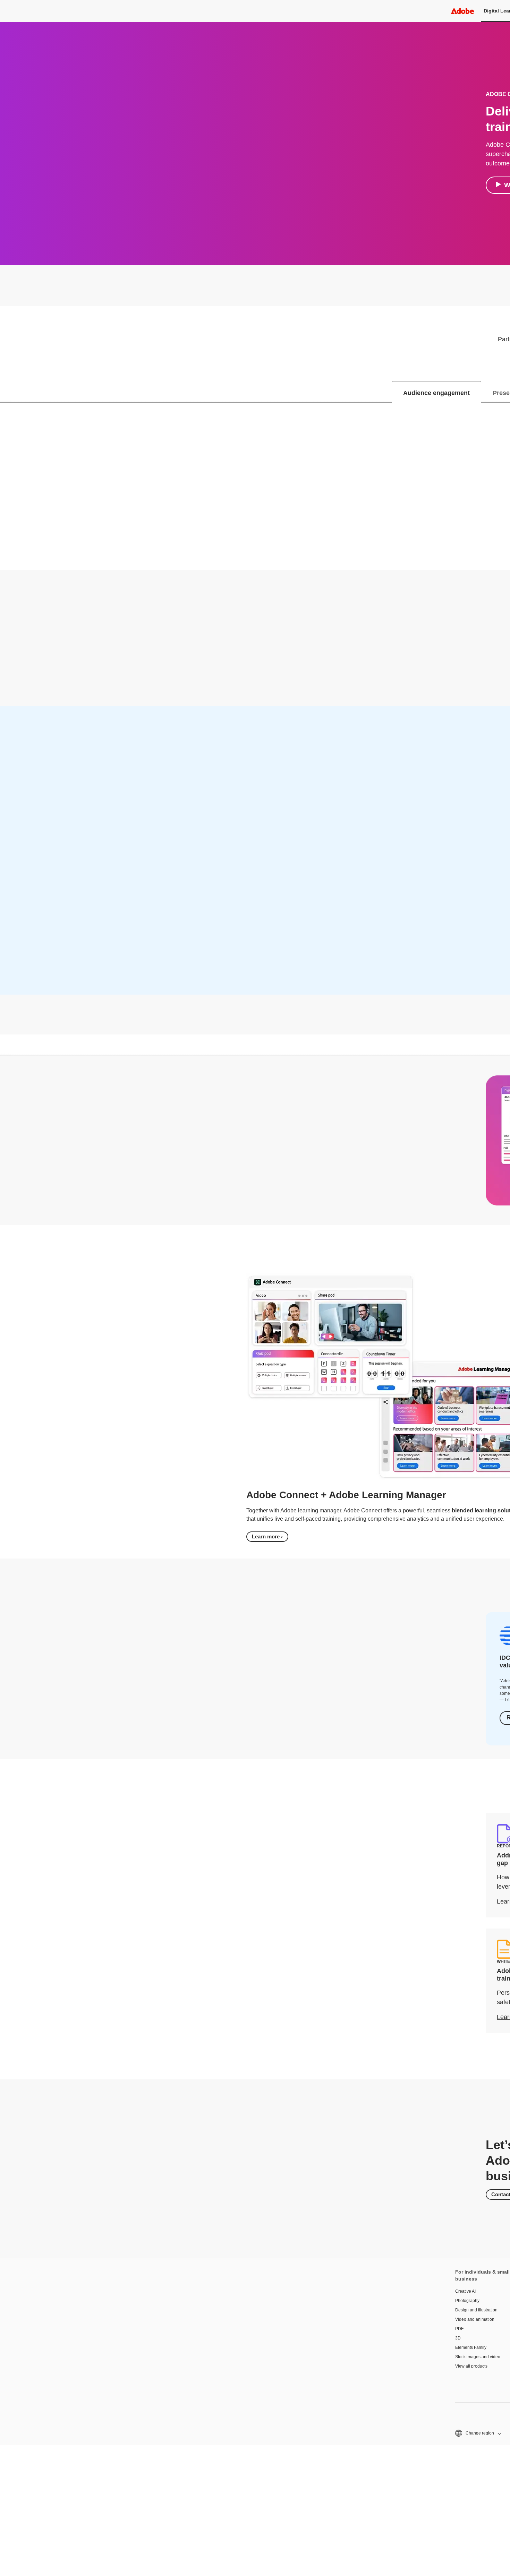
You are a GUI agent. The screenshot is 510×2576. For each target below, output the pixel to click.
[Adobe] (462, 11)
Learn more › (267, 1536)
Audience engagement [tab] (436, 393)
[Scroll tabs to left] (6, 392)
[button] (478, 2433)
